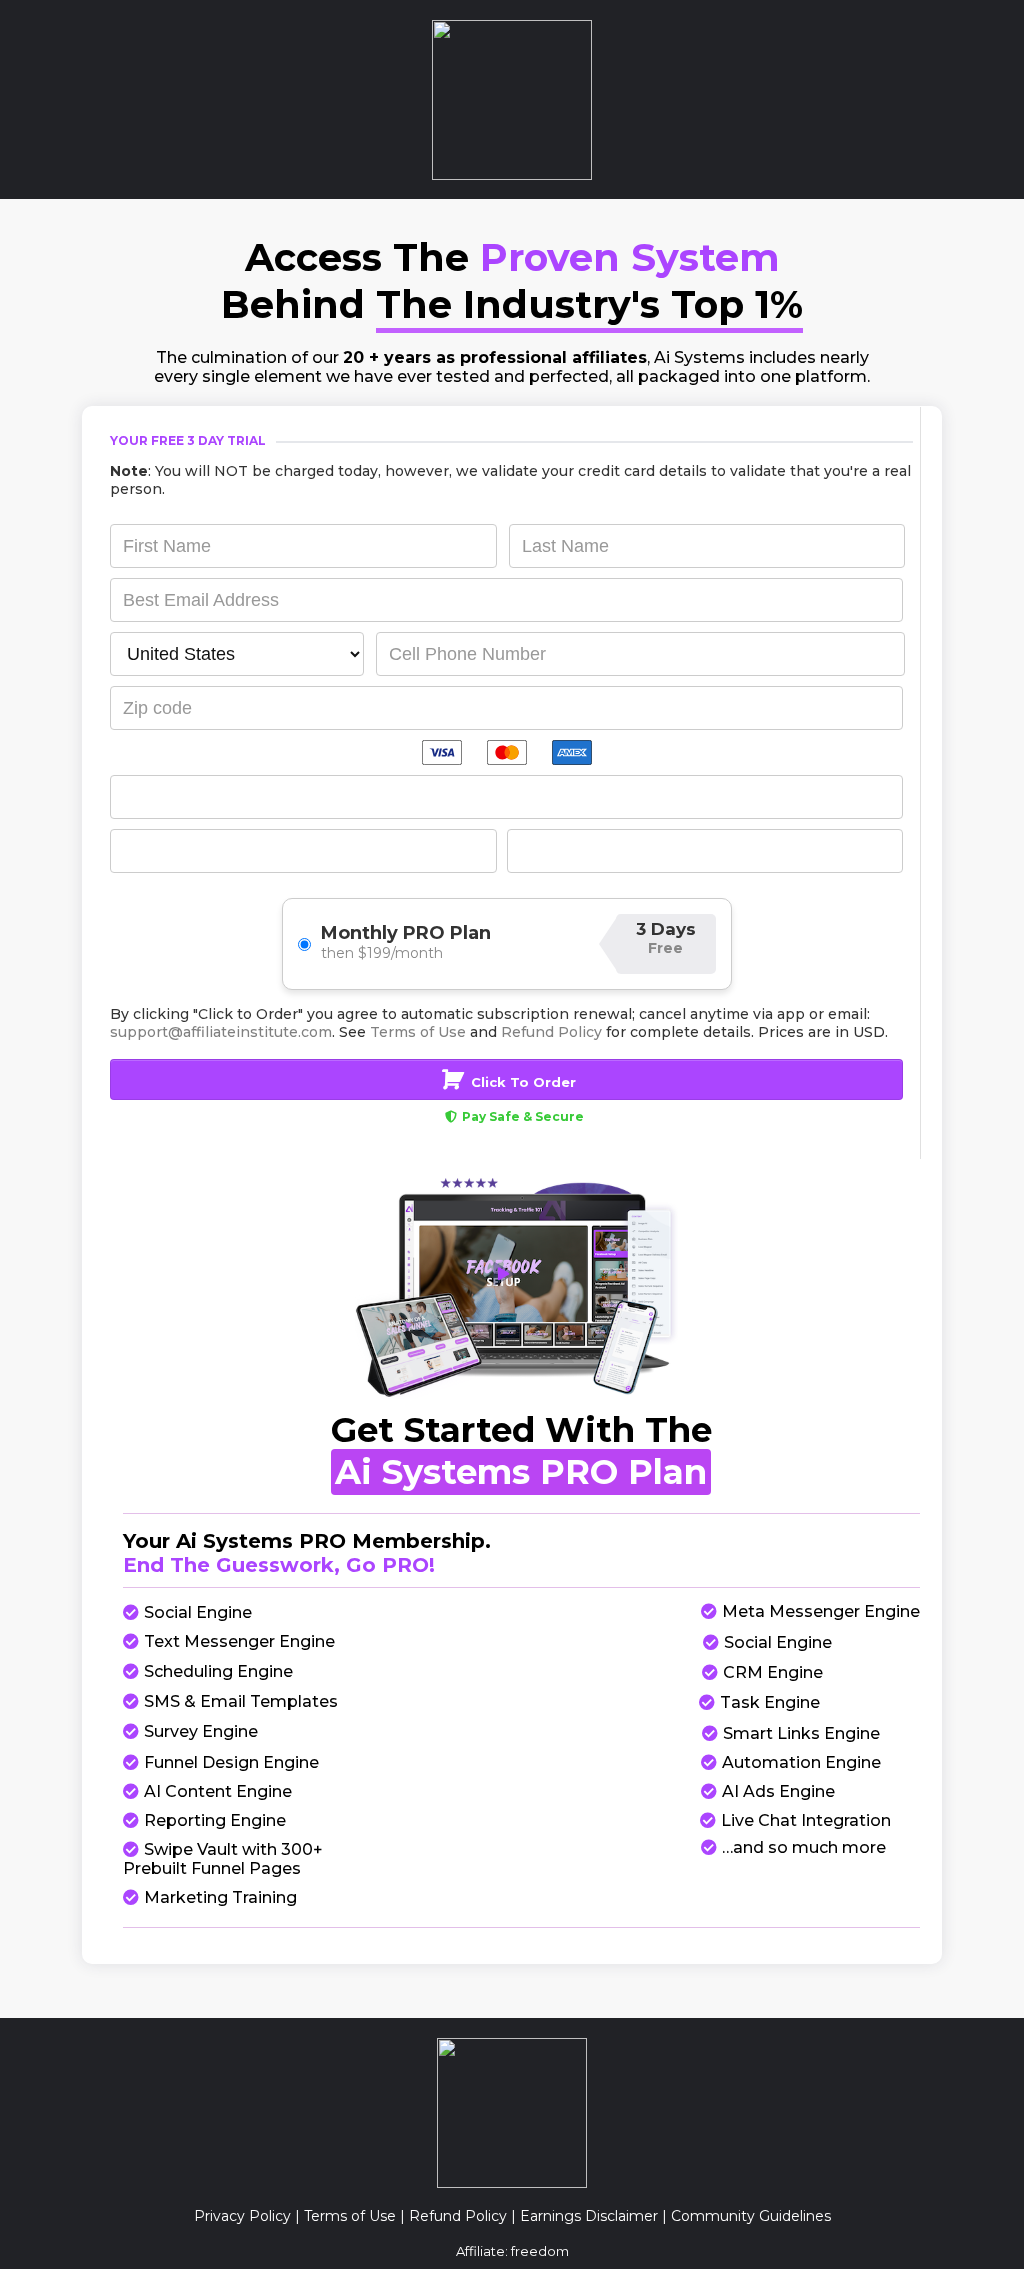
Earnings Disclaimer (589, 2216)
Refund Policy (458, 2216)
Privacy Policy (242, 2216)
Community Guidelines (751, 2216)
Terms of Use (350, 2216)
